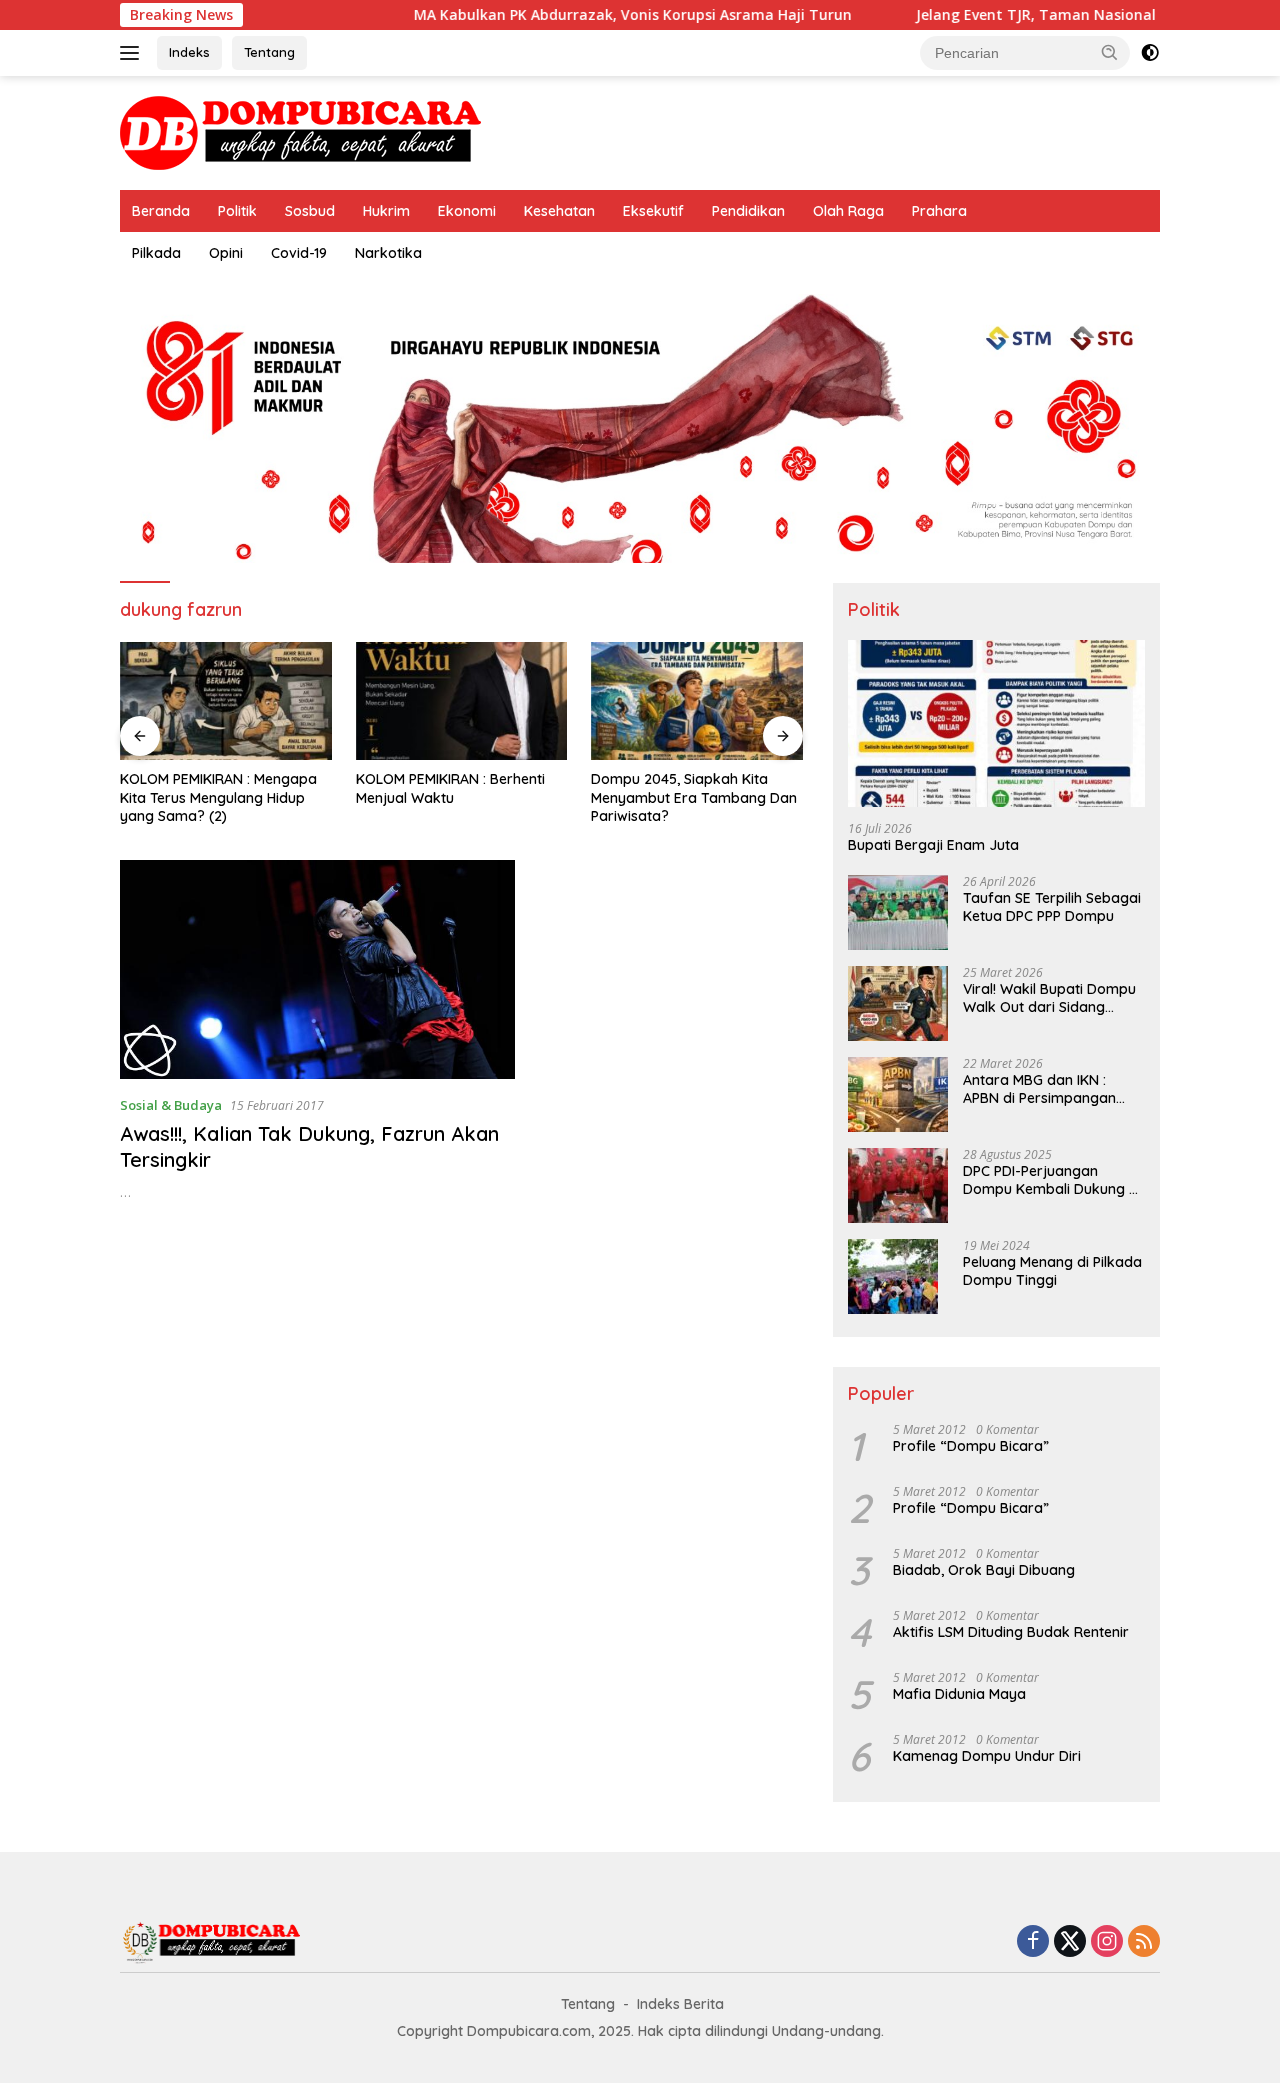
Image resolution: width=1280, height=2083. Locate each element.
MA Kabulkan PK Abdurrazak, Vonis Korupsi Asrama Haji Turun (584, 15)
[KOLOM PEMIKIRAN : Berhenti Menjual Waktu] (462, 701)
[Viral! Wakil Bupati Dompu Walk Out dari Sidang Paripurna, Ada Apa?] (898, 1003)
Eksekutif (653, 211)
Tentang (269, 52)
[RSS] (1144, 1942)
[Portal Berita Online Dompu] (300, 131)
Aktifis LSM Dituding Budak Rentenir (1011, 1632)
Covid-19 (299, 253)
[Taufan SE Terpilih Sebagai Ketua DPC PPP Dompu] (898, 912)
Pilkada (156, 253)
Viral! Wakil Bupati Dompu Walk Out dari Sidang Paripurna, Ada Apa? (1049, 998)
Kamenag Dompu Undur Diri (987, 1756)
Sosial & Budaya (171, 1105)
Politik (237, 211)
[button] (1110, 52)
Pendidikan (748, 211)
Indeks (189, 52)
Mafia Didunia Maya (959, 1694)
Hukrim (386, 211)
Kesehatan (559, 211)
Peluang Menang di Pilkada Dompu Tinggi (1052, 1271)
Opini (226, 253)
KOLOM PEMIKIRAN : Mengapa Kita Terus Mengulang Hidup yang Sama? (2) (218, 797)
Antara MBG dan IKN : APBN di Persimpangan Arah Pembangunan (1039, 1089)
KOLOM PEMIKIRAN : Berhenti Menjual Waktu (450, 788)
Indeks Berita (680, 2004)
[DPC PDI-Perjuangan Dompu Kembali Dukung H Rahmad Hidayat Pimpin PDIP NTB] (898, 1185)
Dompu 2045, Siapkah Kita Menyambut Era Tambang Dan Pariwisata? (694, 797)
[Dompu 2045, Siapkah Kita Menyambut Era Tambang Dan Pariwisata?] (697, 701)
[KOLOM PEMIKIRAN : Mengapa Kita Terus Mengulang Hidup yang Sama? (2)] (226, 701)
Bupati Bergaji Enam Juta (933, 845)
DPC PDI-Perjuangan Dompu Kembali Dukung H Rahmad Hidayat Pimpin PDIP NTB (1050, 1180)
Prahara (939, 211)
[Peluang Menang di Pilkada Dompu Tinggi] (893, 1276)
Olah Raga (848, 211)
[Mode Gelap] (1150, 53)
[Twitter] (1070, 1942)
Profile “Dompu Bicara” (971, 1446)
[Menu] (133, 53)
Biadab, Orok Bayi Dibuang (984, 1570)
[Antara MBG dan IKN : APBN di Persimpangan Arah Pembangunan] (898, 1094)
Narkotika (388, 253)
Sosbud (310, 211)
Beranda (161, 211)
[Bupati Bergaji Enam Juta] (996, 723)
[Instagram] (1107, 1942)
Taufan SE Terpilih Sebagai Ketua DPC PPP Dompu (1052, 907)
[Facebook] (1033, 1942)
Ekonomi (467, 211)
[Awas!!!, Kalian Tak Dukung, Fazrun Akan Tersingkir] (317, 969)
